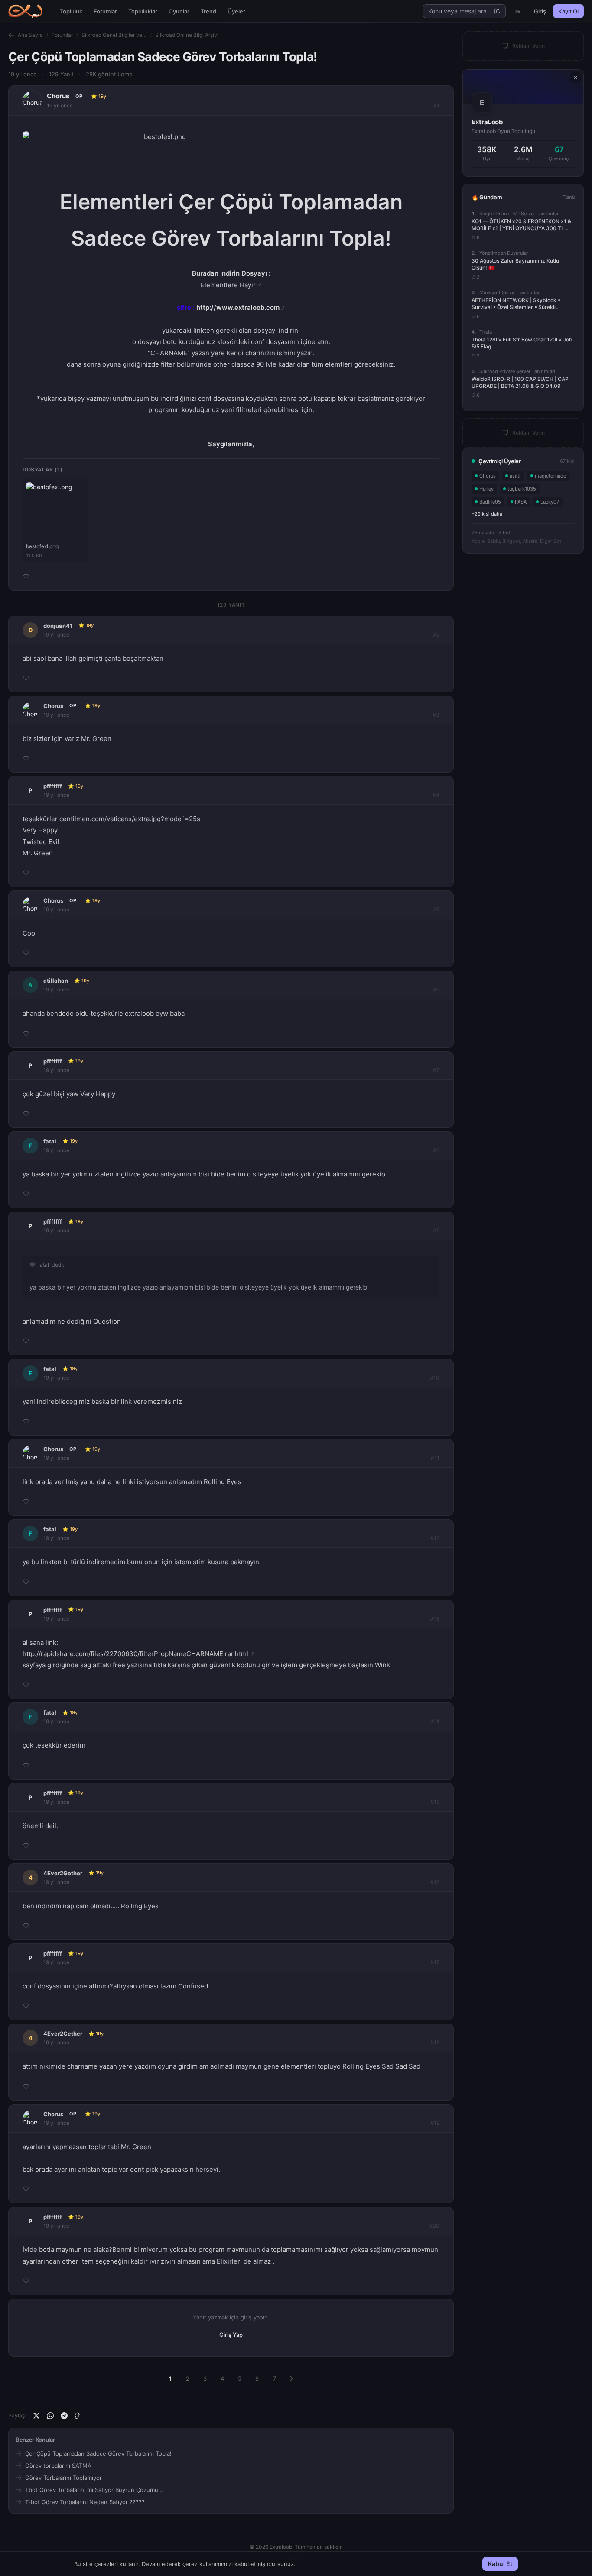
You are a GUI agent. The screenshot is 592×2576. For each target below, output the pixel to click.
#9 (436, 1230)
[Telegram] (64, 2416)
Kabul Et (500, 2564)
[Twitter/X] (36, 2416)
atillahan (56, 981)
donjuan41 (58, 626)
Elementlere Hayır (228, 285)
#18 (435, 2042)
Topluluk (71, 11)
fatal (50, 1141)
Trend (208, 11)
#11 (435, 1458)
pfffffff (53, 786)
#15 (435, 1802)
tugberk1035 (522, 489)
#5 (436, 909)
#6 (436, 989)
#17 (435, 1962)
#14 (435, 1721)
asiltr (515, 476)
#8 (436, 1150)
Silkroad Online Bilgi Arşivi (187, 35)
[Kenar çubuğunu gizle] (576, 78)
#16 (435, 1882)
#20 (434, 2226)
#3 (436, 715)
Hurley (486, 489)
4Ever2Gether (63, 1873)
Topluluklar (143, 11)
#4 (436, 795)
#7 (436, 1070)
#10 (435, 1378)
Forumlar (105, 11)
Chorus (58, 96)
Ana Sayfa (30, 35)
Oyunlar (179, 11)
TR (518, 11)
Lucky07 (550, 502)
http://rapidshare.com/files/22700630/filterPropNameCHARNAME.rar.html (135, 1654)
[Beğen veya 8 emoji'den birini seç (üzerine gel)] (26, 576)
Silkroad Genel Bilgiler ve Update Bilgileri (114, 35)
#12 (435, 1538)
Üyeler (236, 11)
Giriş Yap (231, 2335)
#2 (436, 635)
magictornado (551, 476)
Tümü (569, 197)
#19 (435, 2123)
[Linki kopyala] (78, 2416)
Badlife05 (490, 502)
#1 (436, 106)
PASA (521, 502)
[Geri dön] (11, 35)
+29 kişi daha (487, 514)
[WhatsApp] (50, 2416)
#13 (435, 1619)
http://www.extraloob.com (238, 307)
